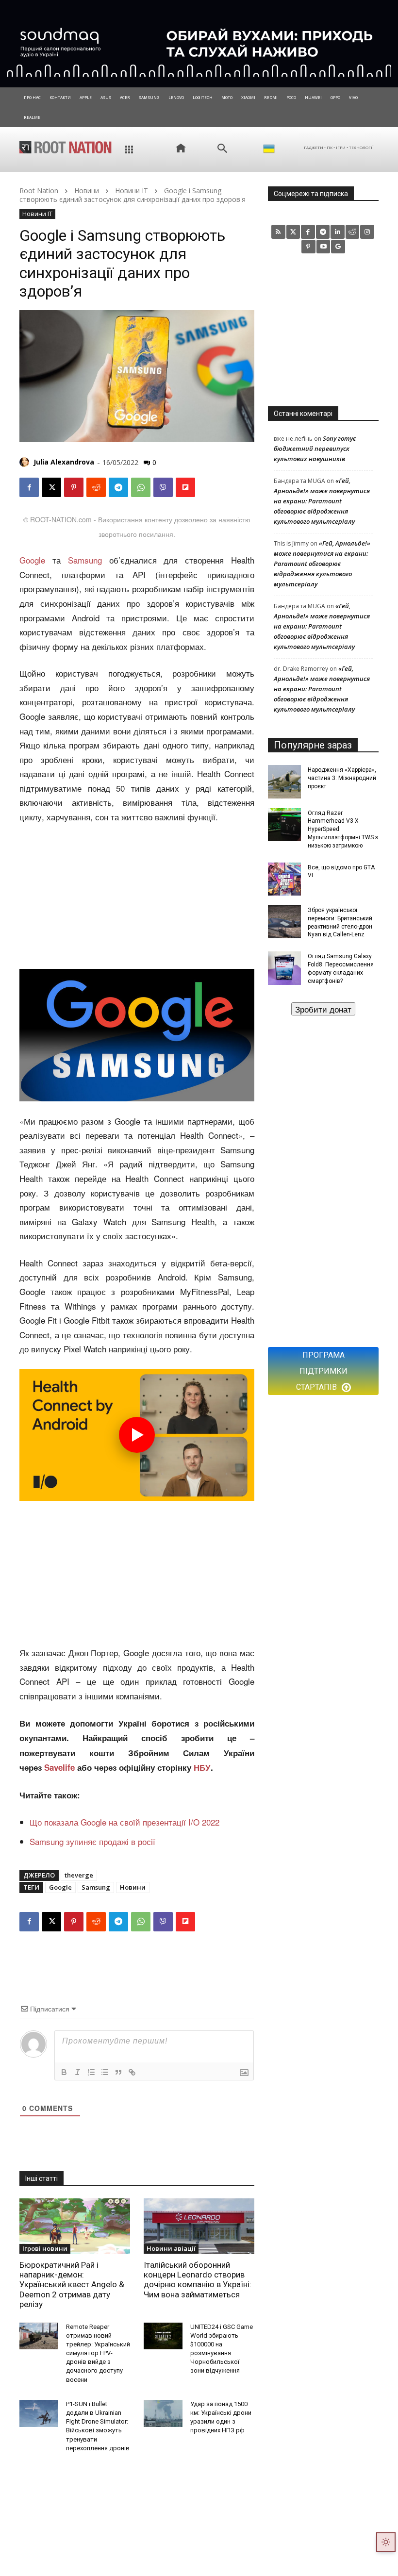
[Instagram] (367, 232)
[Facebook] (29, 487)
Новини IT (132, 191)
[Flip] (185, 487)
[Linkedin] (338, 232)
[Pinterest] (74, 487)
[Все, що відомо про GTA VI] (284, 879)
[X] (51, 487)
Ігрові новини (45, 2248)
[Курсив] (78, 2072)
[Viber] (163, 487)
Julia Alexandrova (64, 462)
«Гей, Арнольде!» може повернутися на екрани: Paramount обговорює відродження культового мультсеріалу (322, 501)
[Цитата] (118, 2072)
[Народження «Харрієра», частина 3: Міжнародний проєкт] (284, 781)
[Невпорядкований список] (105, 2072)
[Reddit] (353, 232)
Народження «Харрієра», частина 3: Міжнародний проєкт (342, 778)
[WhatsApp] (141, 487)
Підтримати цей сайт (323, 1009)
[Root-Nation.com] (66, 147)
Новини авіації (171, 2248)
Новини (87, 191)
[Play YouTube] (137, 1435)
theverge (79, 1875)
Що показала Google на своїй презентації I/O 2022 (124, 1822)
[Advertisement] (137, 897)
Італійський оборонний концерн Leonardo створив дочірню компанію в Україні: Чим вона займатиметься (198, 2280)
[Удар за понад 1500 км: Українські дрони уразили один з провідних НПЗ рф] (163, 2413)
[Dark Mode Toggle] (386, 2542)
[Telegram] (118, 487)
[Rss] (278, 232)
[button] (222, 149)
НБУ (202, 1767)
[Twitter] (293, 232)
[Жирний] (64, 2072)
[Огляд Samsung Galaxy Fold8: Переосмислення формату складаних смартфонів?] (284, 968)
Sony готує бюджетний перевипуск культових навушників (315, 449)
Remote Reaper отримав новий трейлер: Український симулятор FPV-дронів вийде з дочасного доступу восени (98, 2353)
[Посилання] (132, 2072)
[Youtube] (323, 247)
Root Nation (39, 191)
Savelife (61, 1767)
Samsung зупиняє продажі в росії (92, 1841)
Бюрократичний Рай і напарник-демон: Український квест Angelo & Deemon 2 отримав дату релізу (72, 2285)
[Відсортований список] (91, 2072)
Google (32, 560)
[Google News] (338, 247)
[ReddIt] (96, 487)
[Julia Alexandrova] (26, 462)
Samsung (85, 560)
